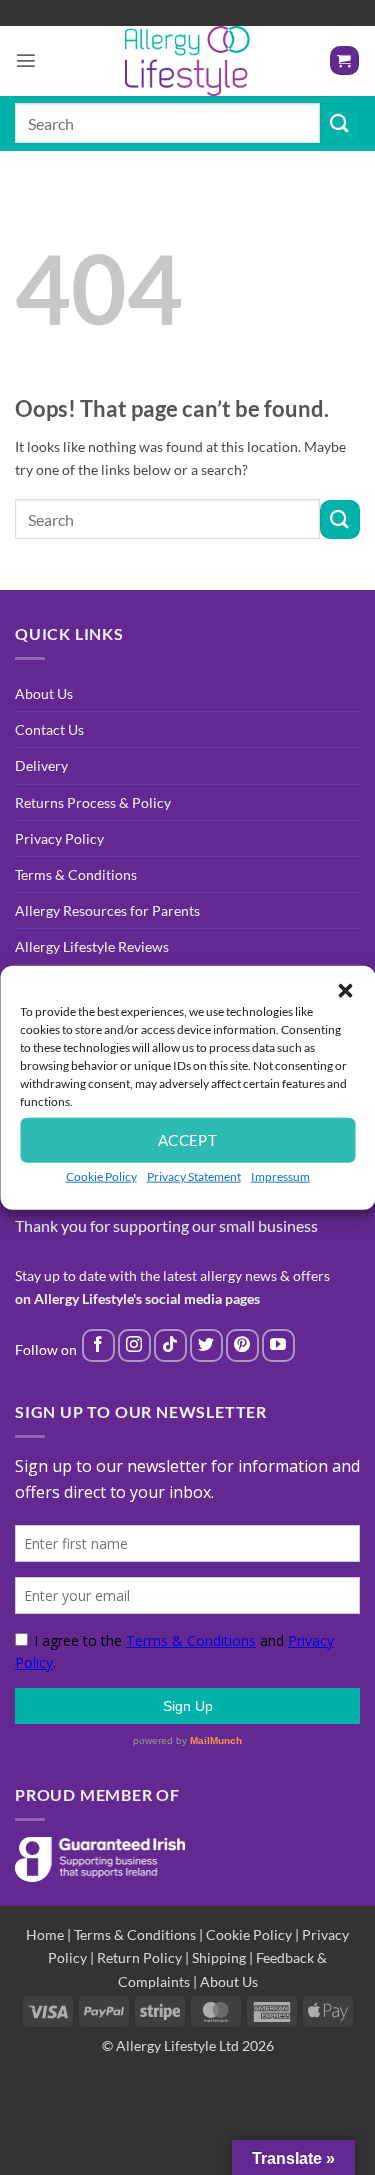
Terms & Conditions (76, 874)
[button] (345, 990)
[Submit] (340, 122)
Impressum (280, 1175)
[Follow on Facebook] (98, 1345)
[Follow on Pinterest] (242, 1345)
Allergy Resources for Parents (107, 910)
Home (45, 1934)
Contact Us (49, 729)
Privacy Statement (194, 1175)
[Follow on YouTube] (278, 1345)
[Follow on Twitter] (206, 1345)
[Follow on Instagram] (134, 1345)
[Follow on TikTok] (170, 1345)
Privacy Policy (59, 838)
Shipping (219, 1957)
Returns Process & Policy (93, 802)
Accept (188, 1140)
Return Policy (139, 1957)
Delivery (41, 765)
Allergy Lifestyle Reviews (92, 946)
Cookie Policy (101, 1175)
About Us (44, 693)
